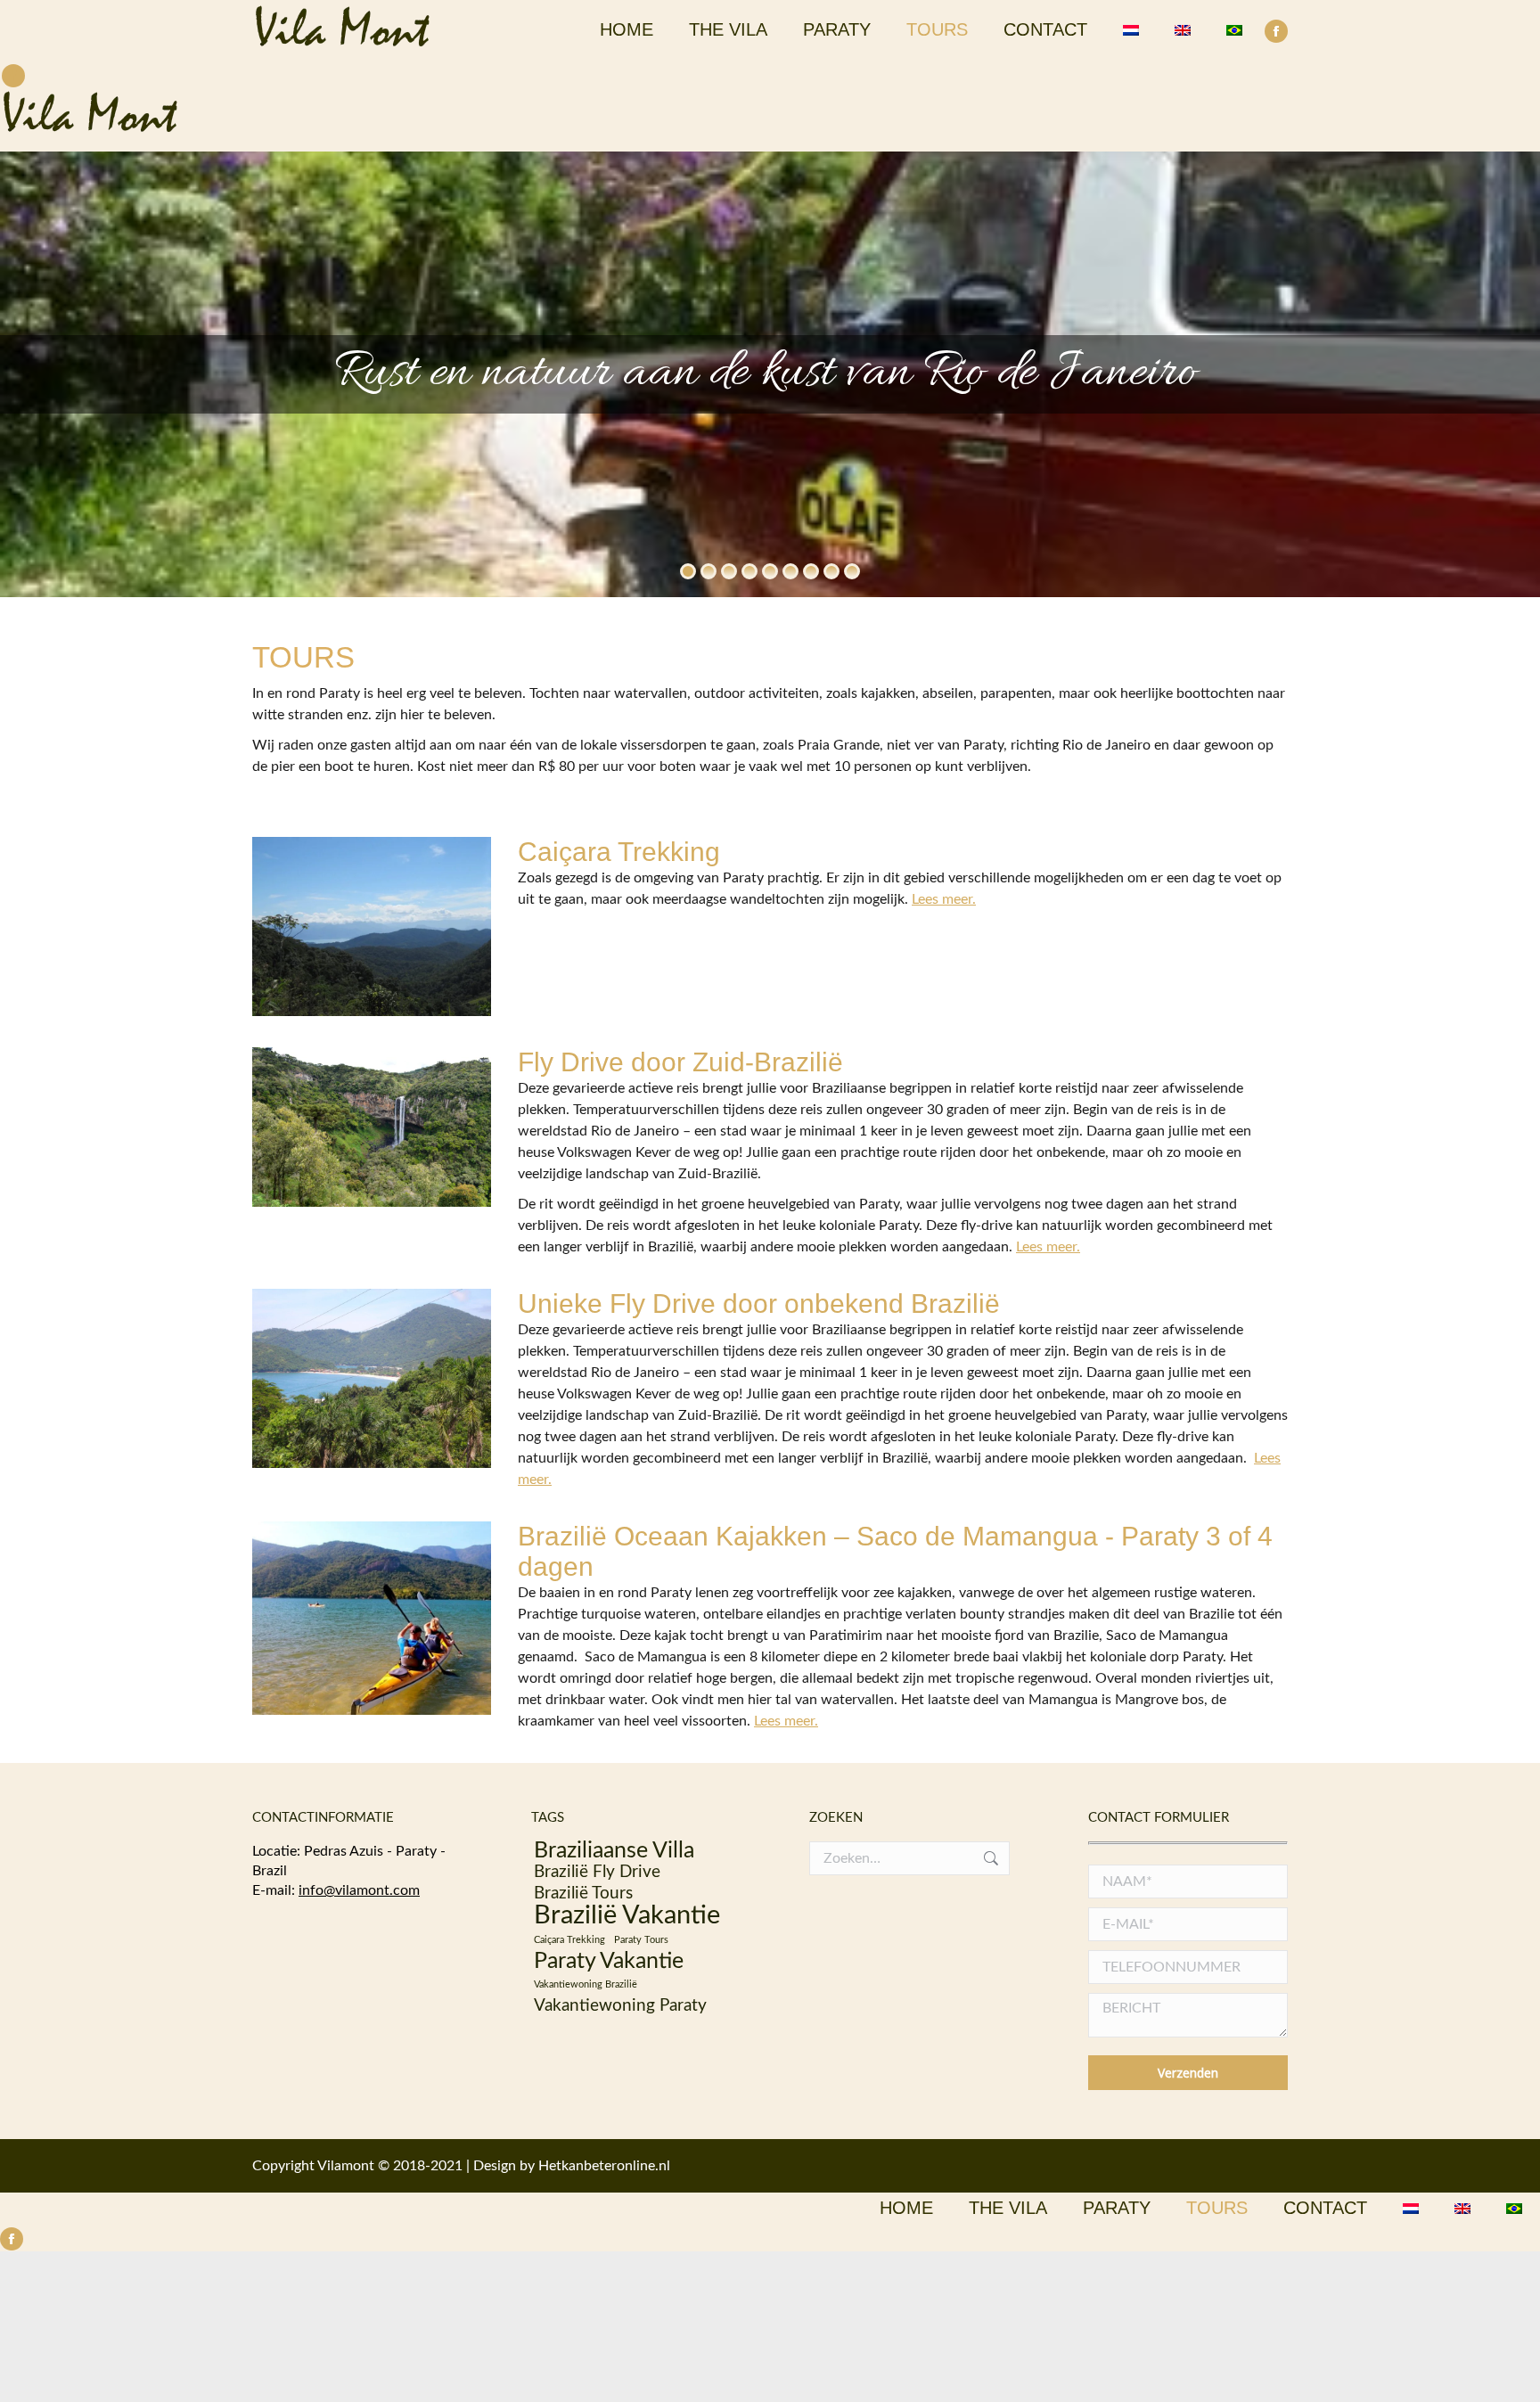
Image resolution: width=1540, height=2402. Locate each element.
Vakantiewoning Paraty (620, 2006)
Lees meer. (944, 899)
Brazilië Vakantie (627, 1915)
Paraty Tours (641, 1940)
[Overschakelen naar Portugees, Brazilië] (1234, 29)
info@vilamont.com (359, 1890)
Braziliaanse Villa (614, 1851)
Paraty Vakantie (609, 1962)
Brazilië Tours (583, 1894)
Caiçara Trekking (569, 1940)
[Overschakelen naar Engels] (1183, 29)
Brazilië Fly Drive (597, 1872)
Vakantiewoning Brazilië (586, 1984)
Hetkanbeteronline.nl (604, 2166)
